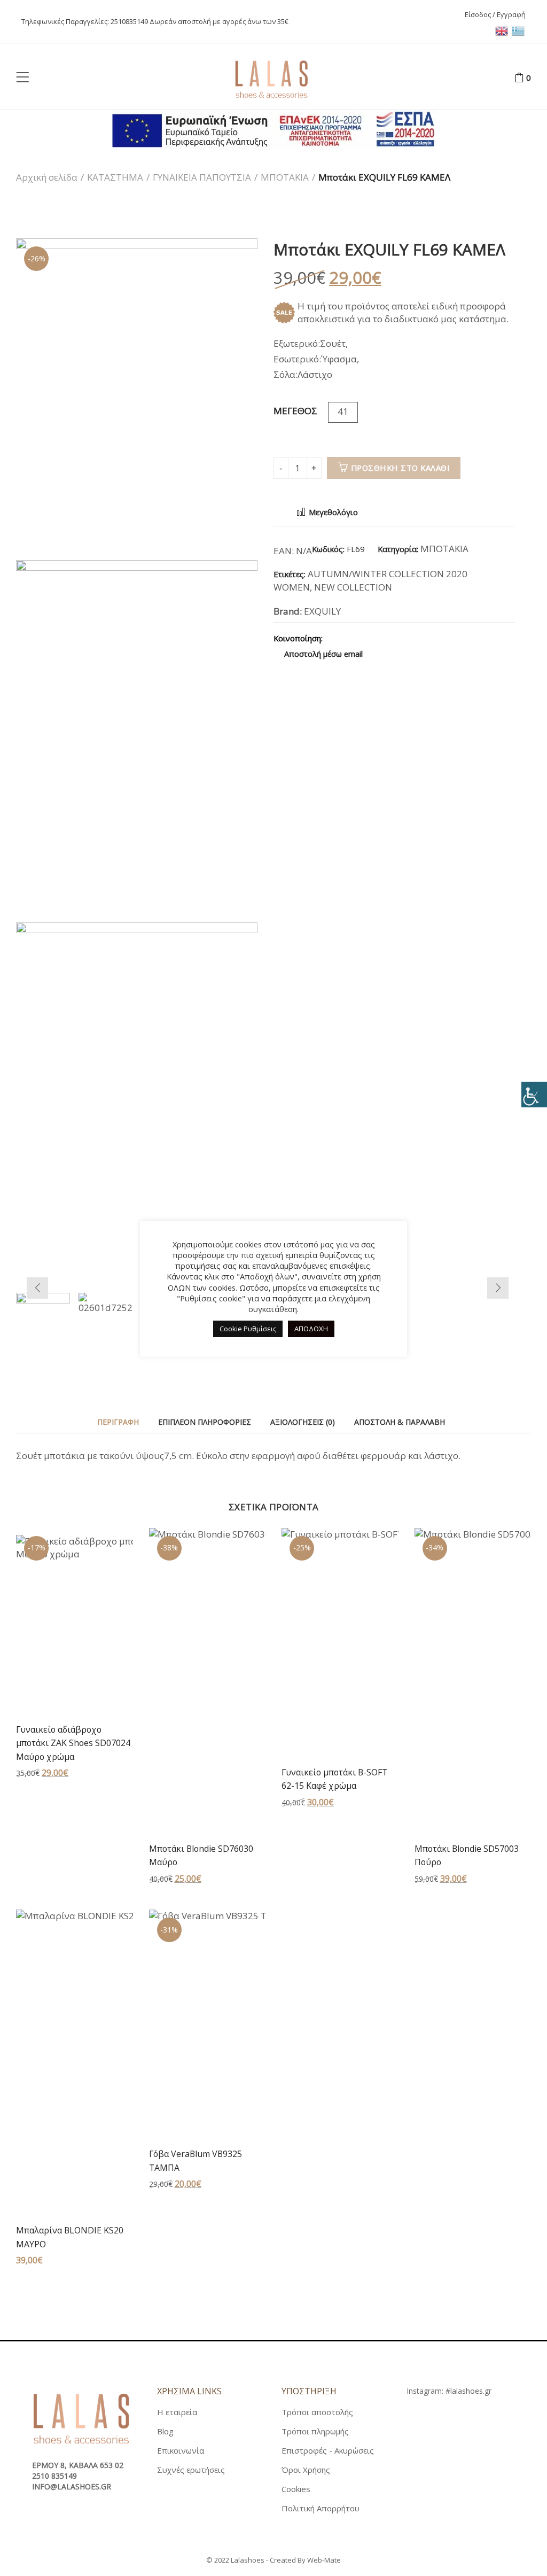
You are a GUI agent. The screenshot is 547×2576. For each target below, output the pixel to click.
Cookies (296, 2489)
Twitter (355, 638)
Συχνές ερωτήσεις (191, 2470)
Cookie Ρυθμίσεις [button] (248, 1329)
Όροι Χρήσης (306, 2470)
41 (343, 411)
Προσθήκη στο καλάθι (401, 468)
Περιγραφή (118, 1422)
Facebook (336, 638)
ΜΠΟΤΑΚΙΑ (285, 177)
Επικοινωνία (181, 2450)
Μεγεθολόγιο (332, 512)
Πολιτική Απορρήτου (321, 2508)
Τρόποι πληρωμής (315, 2431)
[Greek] (519, 30)
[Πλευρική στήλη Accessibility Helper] (534, 1095)
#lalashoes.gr (468, 2391)
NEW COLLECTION (353, 587)
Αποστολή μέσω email (322, 654)
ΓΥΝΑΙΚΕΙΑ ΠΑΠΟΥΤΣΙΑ (202, 177)
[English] (503, 30)
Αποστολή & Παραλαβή (400, 1422)
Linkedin (411, 638)
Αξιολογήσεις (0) (303, 1422)
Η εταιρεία (177, 2412)
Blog (165, 2431)
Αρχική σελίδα (47, 177)
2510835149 (129, 21)
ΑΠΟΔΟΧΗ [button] (311, 1329)
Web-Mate (324, 2560)
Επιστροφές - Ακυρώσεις (328, 2450)
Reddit (429, 638)
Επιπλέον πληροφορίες (205, 1422)
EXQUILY (322, 611)
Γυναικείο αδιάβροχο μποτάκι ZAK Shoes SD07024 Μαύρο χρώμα (73, 1743)
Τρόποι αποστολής (317, 2412)
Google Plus (392, 638)
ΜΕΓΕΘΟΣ (295, 411)
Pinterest (373, 638)
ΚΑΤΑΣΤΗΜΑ (115, 177)
